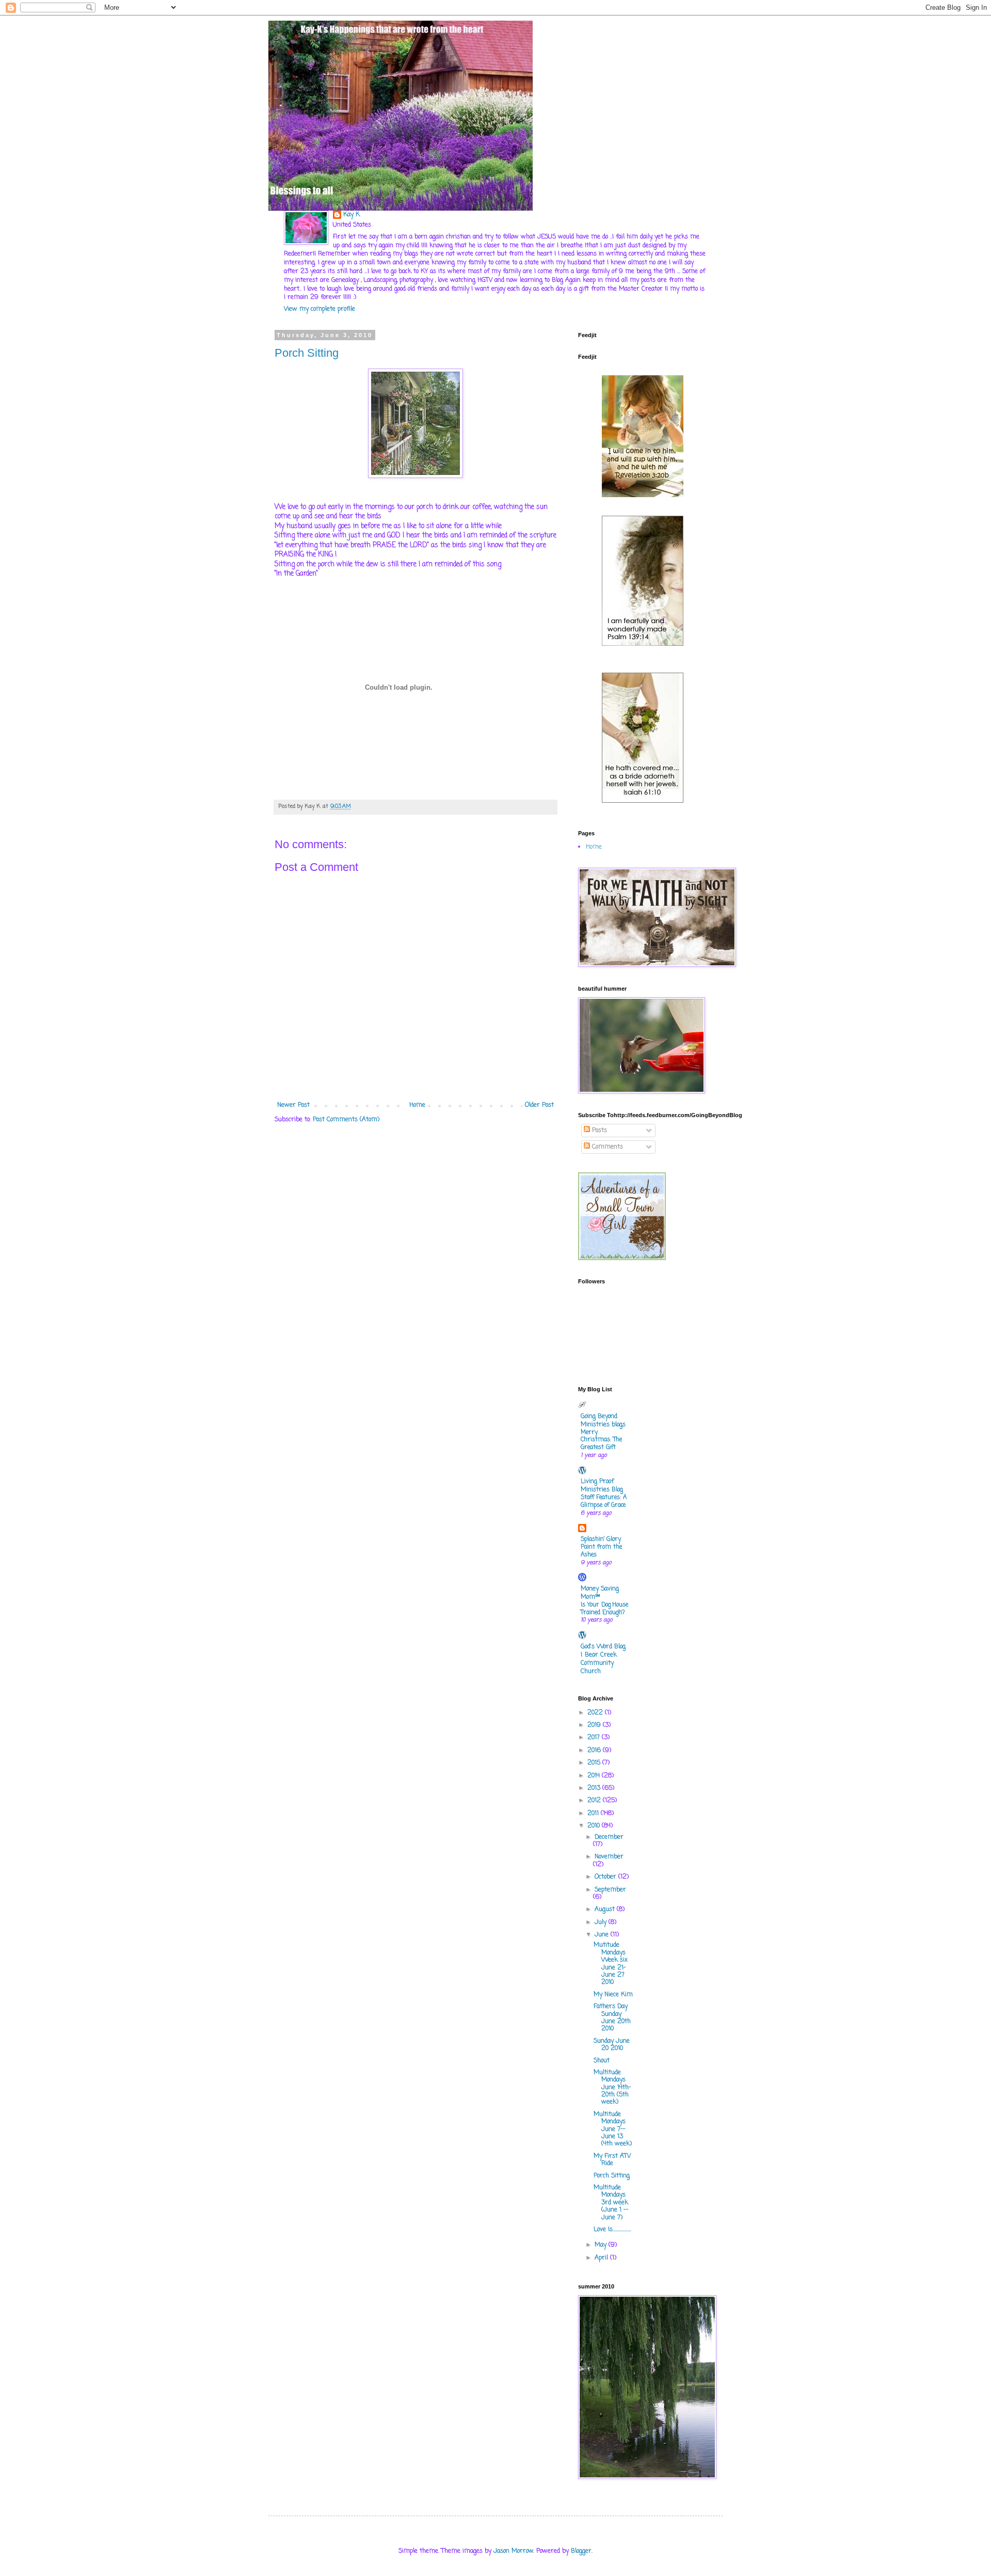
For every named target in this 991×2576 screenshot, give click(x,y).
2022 (596, 1713)
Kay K (351, 215)
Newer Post (293, 1105)
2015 (595, 1763)
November (609, 1857)
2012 (595, 1801)
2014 (595, 1776)
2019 (595, 1725)
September (610, 1890)
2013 (595, 1788)
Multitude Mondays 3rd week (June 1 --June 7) (611, 2203)
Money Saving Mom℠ (600, 1593)
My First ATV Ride (612, 2160)
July (602, 1922)
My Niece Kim (613, 1995)
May (602, 2245)
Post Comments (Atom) (346, 1120)
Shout (602, 2061)
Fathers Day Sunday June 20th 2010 (612, 2018)
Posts (598, 1131)
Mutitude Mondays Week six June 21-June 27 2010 (611, 1964)
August (606, 1910)
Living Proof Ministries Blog (602, 1486)
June (603, 1935)
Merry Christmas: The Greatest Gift (601, 1440)
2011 (594, 1814)
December (609, 1837)
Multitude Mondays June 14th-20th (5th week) (612, 2088)
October (606, 1877)
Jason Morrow (513, 2551)
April (602, 2258)
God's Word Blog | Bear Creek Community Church (603, 1659)
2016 (595, 1751)
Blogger (581, 2551)
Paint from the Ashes (601, 1551)
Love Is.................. (612, 2230)
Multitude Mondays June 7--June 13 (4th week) (613, 2129)
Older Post (539, 1105)
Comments (606, 1147)
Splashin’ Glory (601, 1539)
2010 (595, 1826)
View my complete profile (319, 309)
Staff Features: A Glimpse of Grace (604, 1501)
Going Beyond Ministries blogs (603, 1421)
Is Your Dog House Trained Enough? (604, 1609)
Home (417, 1105)
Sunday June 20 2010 (612, 2045)
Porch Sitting (307, 353)
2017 (595, 1738)
